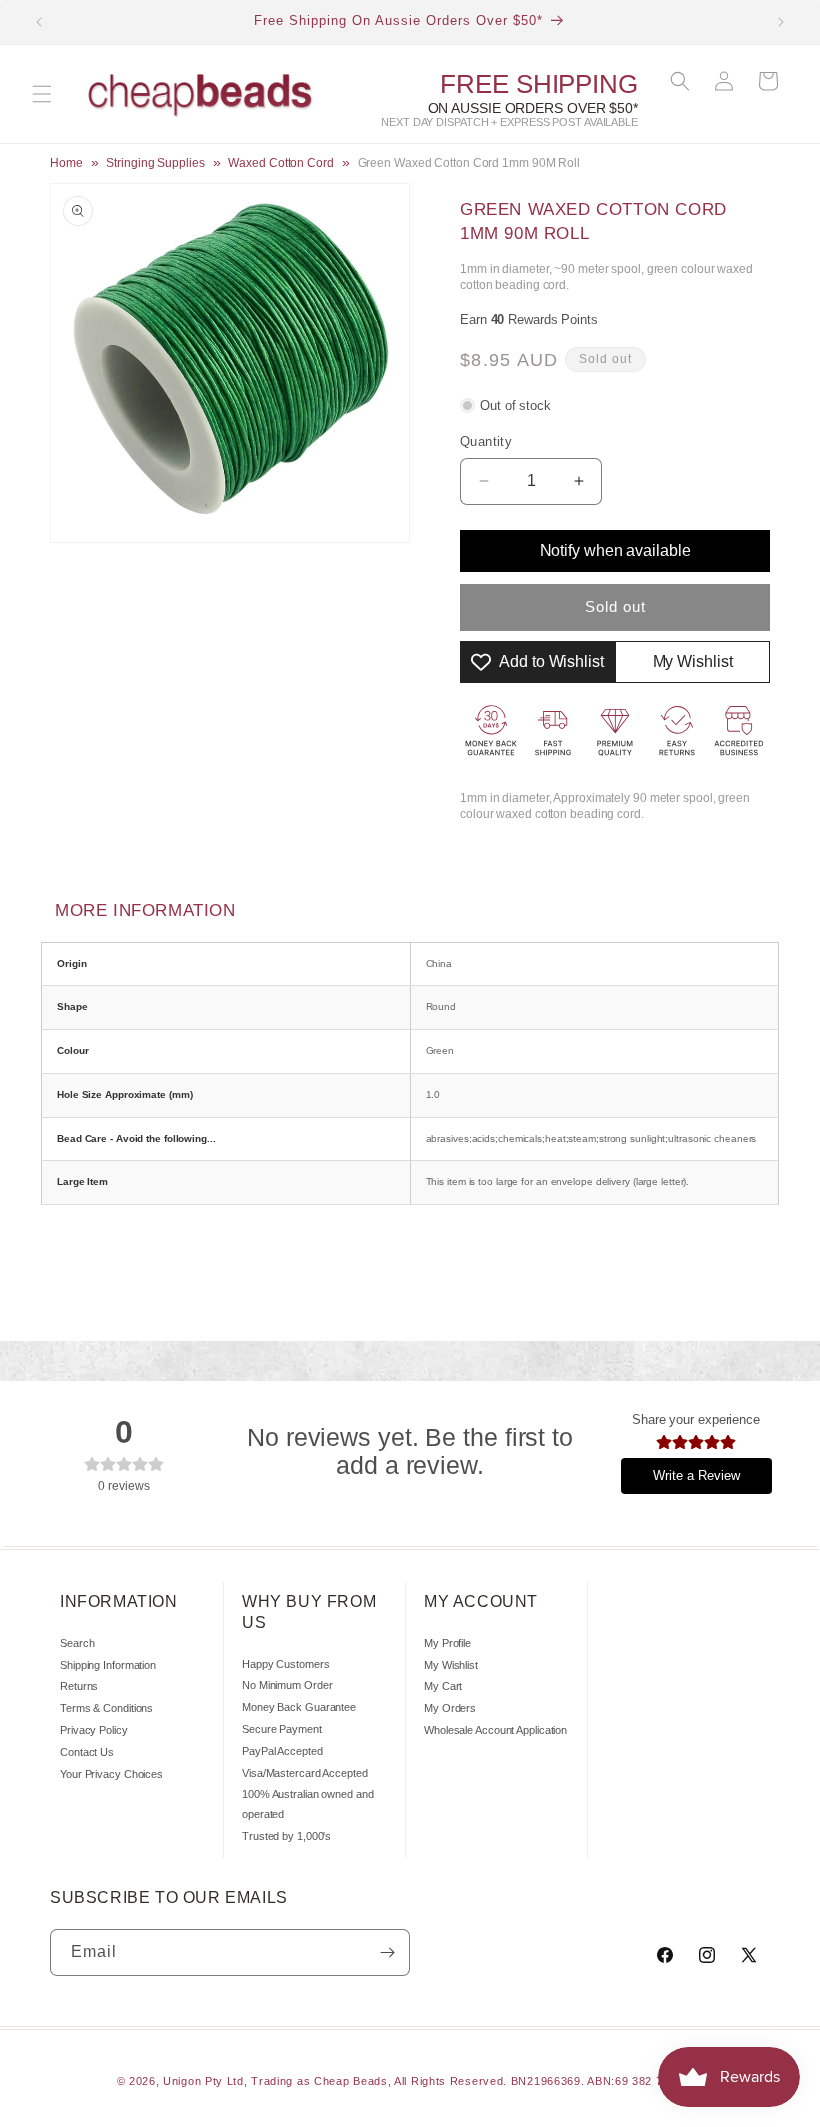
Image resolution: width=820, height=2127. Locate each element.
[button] (42, 94)
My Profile (447, 1643)
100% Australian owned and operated (308, 1804)
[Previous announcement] (39, 22)
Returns (79, 1686)
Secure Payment (282, 1729)
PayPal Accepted (282, 1751)
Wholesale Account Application (495, 1730)
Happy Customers (286, 1664)
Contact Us (87, 1752)
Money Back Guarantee (299, 1707)
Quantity (486, 441)
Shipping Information (108, 1665)
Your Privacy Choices (111, 1774)
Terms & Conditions (106, 1708)
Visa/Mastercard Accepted (305, 1773)
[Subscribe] (387, 1952)
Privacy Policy (94, 1730)
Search (77, 1643)
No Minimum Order (287, 1685)
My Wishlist (451, 1665)
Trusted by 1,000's (286, 1836)
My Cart (443, 1686)
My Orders (450, 1708)
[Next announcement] (781, 22)
